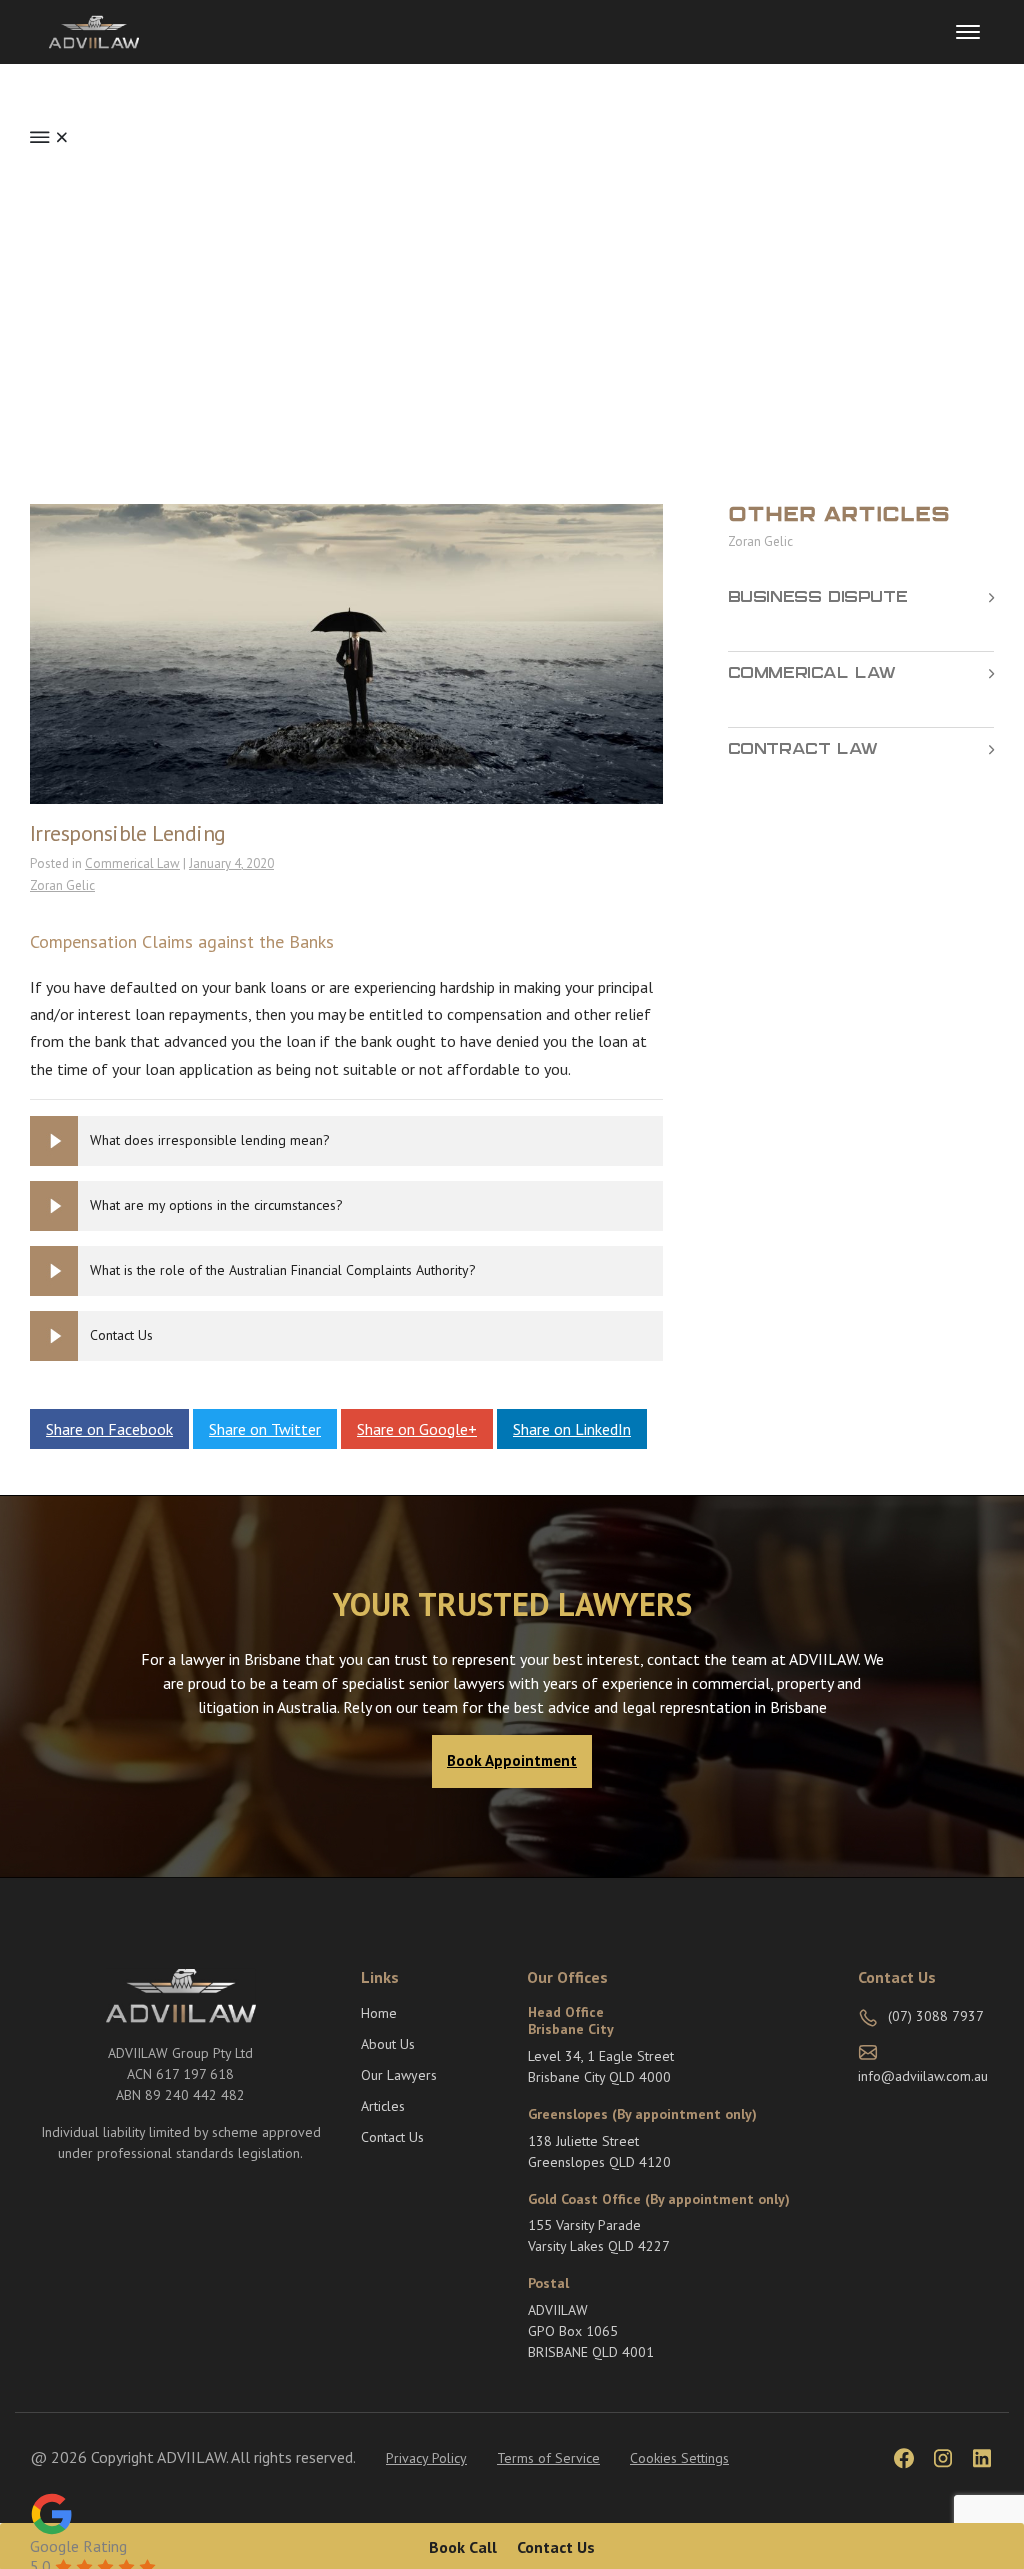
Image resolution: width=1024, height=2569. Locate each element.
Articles (383, 2106)
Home (379, 2013)
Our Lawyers (399, 2075)
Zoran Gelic (62, 885)
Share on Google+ (417, 1429)
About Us (388, 2044)
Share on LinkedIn (572, 1429)
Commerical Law (132, 863)
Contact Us (392, 2137)
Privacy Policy (426, 2458)
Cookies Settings (679, 2458)
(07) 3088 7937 (936, 2016)
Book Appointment (512, 1760)
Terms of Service (548, 2458)
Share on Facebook (109, 1429)
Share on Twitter (265, 1429)
